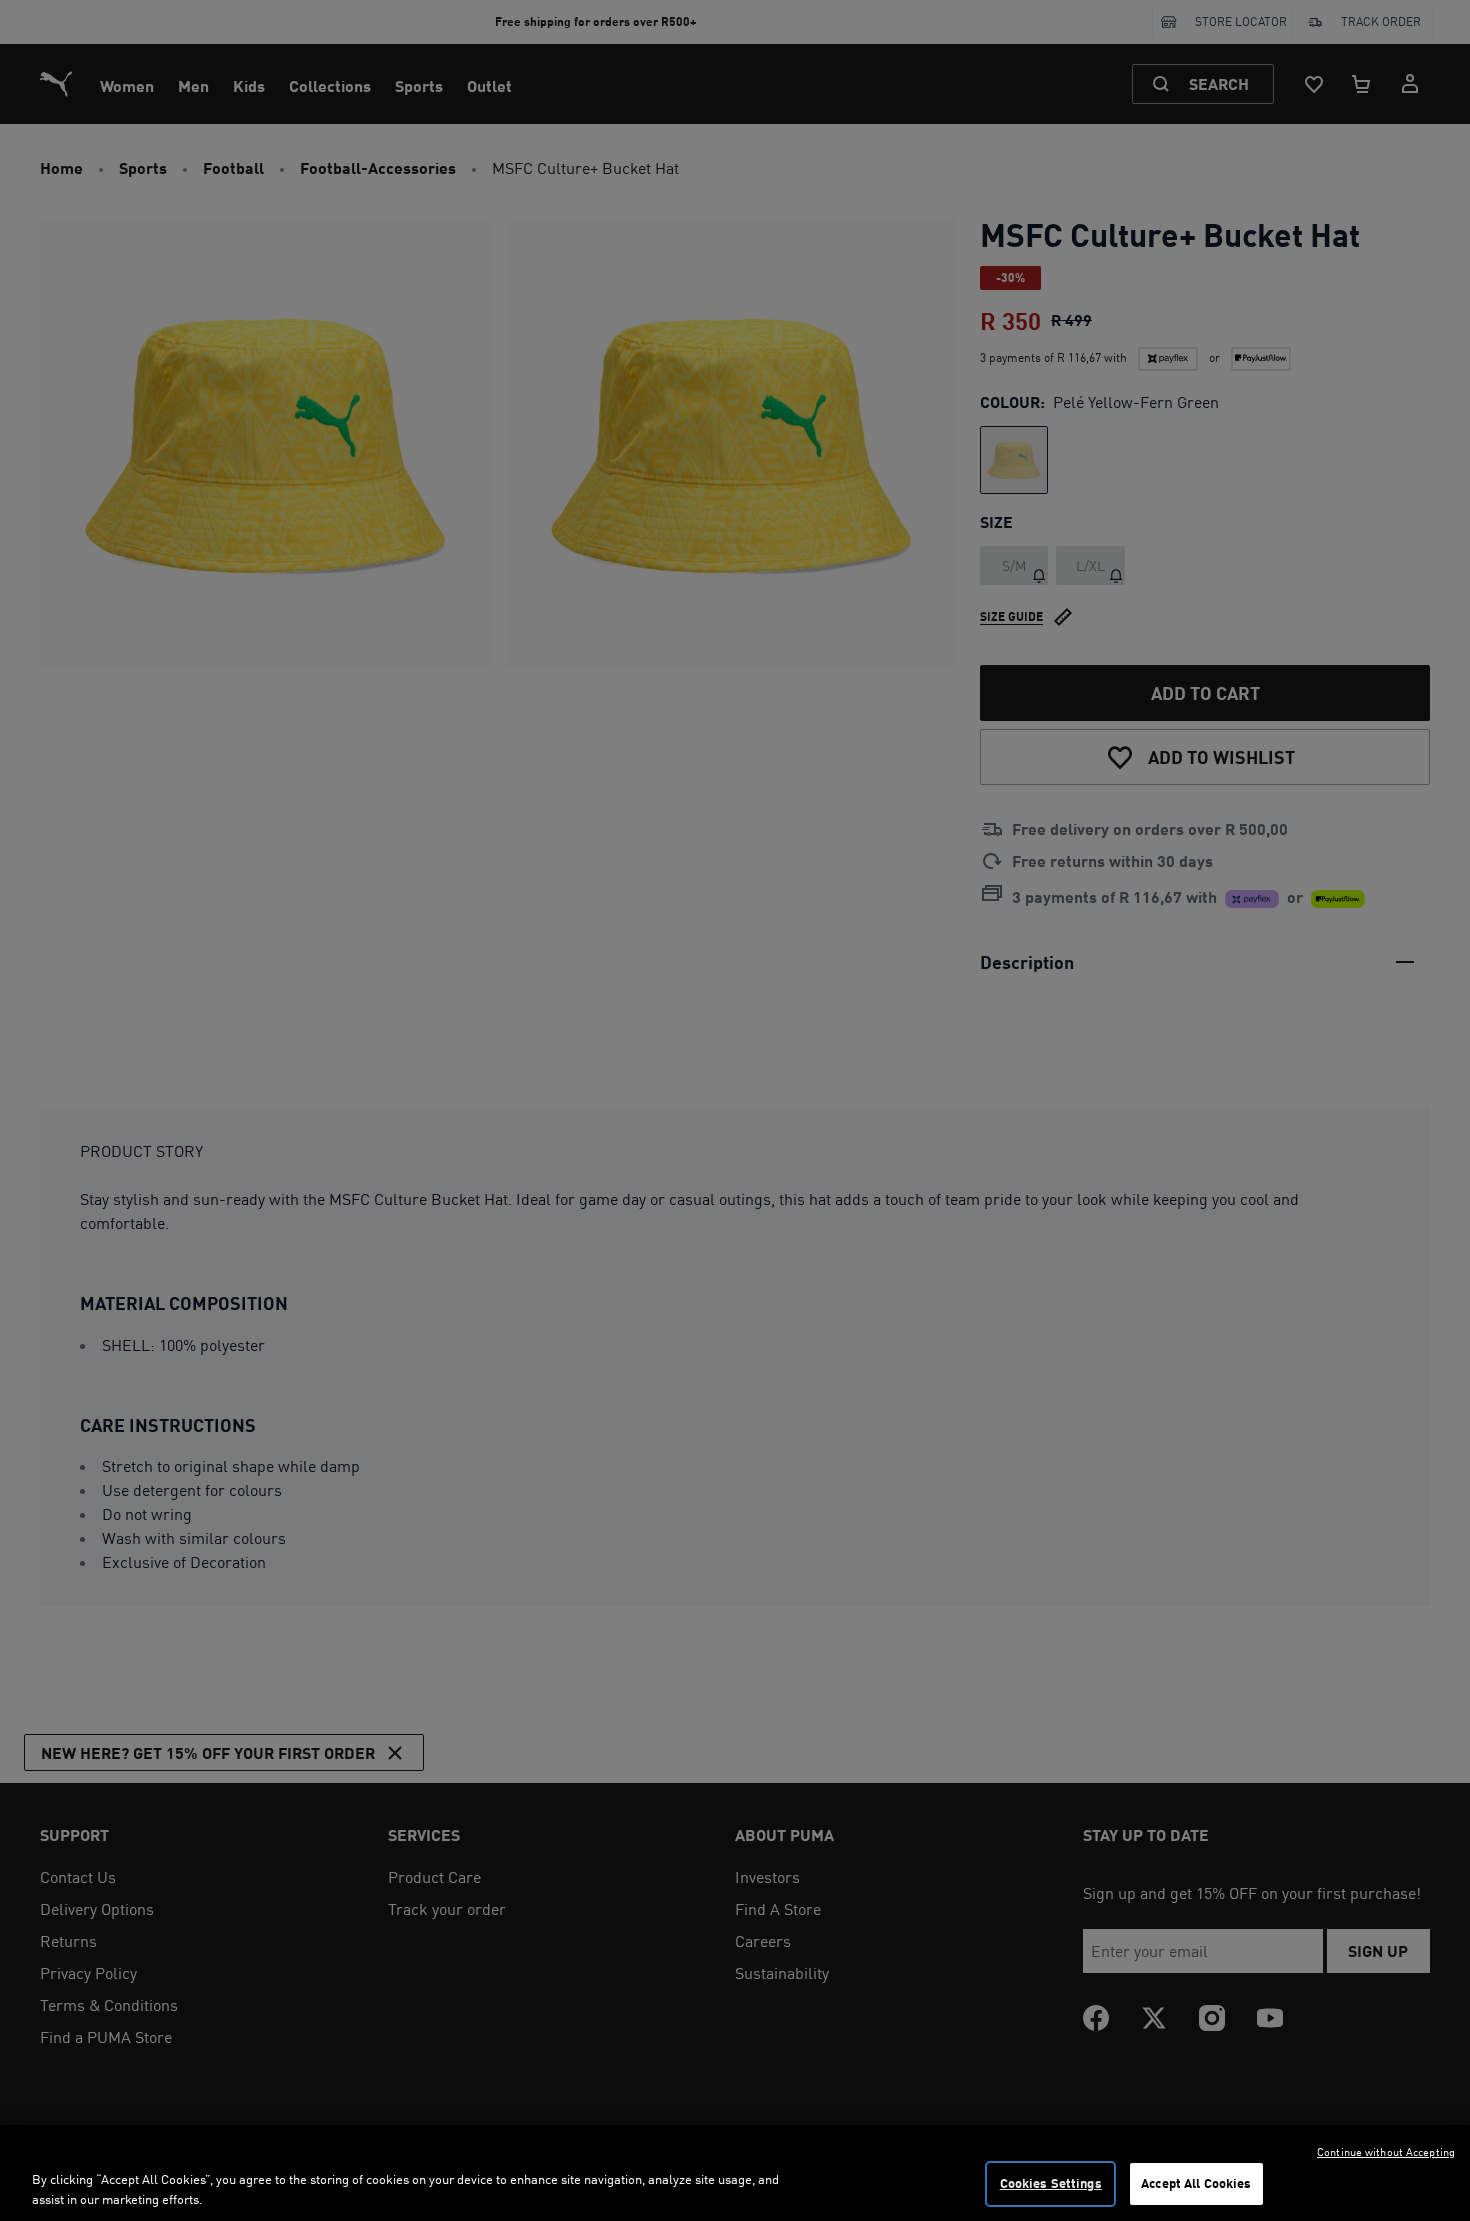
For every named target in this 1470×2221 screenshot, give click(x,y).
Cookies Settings (1051, 2183)
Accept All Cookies (1196, 2183)
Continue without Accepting (1386, 2152)
